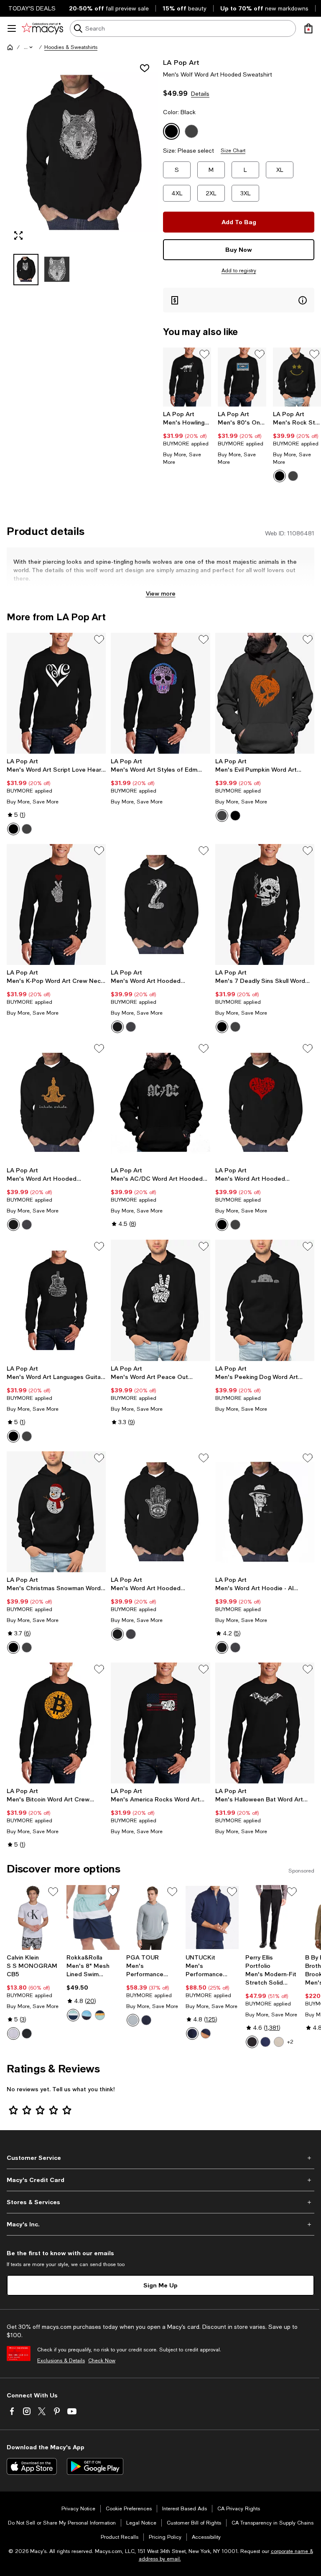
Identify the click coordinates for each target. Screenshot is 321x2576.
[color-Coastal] (87, 2015)
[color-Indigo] (265, 2042)
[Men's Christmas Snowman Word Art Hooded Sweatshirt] (56, 1512)
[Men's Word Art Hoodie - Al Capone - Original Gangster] (265, 1512)
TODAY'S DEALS (32, 8)
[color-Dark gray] (222, 816)
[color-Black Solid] (252, 2042)
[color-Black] (280, 476)
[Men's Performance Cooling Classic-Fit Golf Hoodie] (153, 1917)
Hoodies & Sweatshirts (71, 47)
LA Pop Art (181, 62)
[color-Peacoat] (146, 2020)
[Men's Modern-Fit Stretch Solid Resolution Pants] (272, 1917)
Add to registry (239, 271)
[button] (29, 47)
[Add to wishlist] (145, 68)
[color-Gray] (235, 1225)
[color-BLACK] (27, 2034)
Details (200, 94)
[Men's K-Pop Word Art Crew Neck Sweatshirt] (56, 904)
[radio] (280, 476)
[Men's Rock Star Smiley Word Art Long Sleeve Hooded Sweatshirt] (297, 377)
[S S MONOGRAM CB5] (33, 1917)
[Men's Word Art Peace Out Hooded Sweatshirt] (160, 1300)
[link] (187, 438)
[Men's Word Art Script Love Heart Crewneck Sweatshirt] (56, 693)
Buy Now (239, 249)
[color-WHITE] (13, 2034)
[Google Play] (95, 2466)
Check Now (102, 2361)
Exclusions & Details (61, 2361)
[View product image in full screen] (18, 235)
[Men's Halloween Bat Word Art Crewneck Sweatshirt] (265, 1723)
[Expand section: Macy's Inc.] (160, 2224)
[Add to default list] (204, 354)
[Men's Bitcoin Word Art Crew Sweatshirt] (56, 1723)
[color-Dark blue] (192, 2034)
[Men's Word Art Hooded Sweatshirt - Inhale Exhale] (56, 1102)
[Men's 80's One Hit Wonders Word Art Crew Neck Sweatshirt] (242, 377)
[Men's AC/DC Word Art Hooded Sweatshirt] (160, 1102)
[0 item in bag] (308, 28)
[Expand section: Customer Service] (160, 2158)
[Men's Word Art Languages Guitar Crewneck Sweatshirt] (56, 1300)
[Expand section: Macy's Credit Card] (160, 2180)
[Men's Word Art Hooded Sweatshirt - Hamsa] (160, 1512)
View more (161, 593)
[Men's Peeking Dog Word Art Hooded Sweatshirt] (265, 1300)
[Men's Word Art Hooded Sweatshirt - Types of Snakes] (160, 904)
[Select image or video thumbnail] (26, 270)
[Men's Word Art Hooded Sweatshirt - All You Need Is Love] (265, 1102)
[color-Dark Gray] (293, 476)
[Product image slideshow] (82, 152)
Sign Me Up (160, 2285)
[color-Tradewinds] (133, 2020)
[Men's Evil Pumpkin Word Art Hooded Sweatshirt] (265, 693)
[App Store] (32, 2466)
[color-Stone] (279, 2042)
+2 (290, 2042)
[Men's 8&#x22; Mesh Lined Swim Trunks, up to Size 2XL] (93, 1917)
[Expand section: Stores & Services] (160, 2202)
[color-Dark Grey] (235, 1027)
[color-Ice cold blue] (73, 2015)
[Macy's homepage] (10, 47)
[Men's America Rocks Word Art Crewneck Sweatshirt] (160, 1723)
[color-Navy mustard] (100, 2015)
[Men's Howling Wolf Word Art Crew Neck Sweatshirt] (187, 377)
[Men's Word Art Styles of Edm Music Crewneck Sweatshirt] (160, 693)
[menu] (12, 28)
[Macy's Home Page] (42, 28)
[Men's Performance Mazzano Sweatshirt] (212, 1917)
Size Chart (233, 151)
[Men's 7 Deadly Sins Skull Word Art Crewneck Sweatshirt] (265, 904)
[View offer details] (239, 300)
